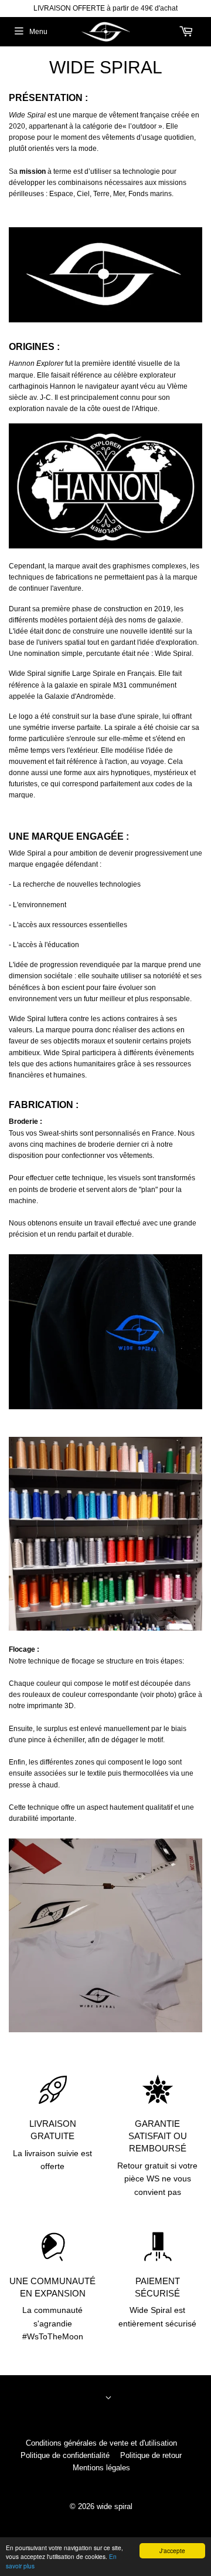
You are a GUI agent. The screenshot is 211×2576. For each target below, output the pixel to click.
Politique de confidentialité (65, 2455)
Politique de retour (151, 2455)
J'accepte (172, 2550)
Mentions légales (101, 2468)
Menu (38, 32)
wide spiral (115, 2506)
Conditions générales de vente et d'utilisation (101, 2443)
